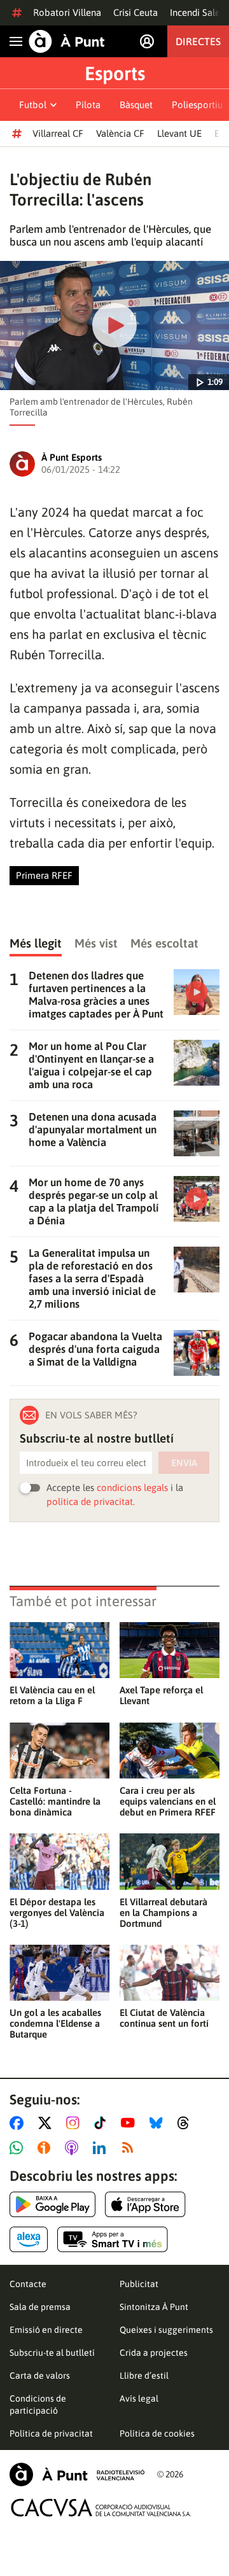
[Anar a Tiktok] (103, 2123)
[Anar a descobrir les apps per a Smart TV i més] (113, 2239)
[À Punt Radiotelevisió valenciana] (77, 2474)
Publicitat (139, 2284)
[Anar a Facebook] (19, 2123)
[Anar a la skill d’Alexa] (29, 2239)
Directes (198, 41)
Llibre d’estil (144, 2376)
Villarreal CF (58, 133)
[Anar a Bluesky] (159, 2123)
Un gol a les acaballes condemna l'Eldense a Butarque (55, 2023)
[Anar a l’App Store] (145, 2204)
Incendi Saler (197, 12)
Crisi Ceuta (135, 12)
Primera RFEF (44, 875)
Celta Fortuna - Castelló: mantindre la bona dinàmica (55, 1801)
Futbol (33, 105)
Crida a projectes (154, 2353)
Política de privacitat (51, 2433)
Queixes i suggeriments (166, 2330)
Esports (115, 73)
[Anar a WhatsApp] (19, 2148)
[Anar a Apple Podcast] (74, 2148)
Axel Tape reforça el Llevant (161, 1695)
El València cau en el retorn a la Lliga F (52, 1695)
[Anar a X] (47, 2123)
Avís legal (139, 2398)
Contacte (28, 2284)
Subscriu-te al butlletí (52, 2353)
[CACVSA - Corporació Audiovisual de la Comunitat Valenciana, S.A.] (101, 2508)
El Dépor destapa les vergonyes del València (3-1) (57, 1913)
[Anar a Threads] (187, 2123)
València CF (120, 133)
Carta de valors (40, 2376)
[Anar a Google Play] (52, 2204)
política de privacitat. (91, 1501)
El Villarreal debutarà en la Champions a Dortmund (163, 1913)
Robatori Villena (67, 12)
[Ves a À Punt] (67, 41)
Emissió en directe (46, 2330)
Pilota (88, 105)
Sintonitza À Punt (154, 2307)
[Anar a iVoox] (46, 2148)
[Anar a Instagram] (75, 2123)
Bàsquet (136, 105)
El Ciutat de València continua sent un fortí (164, 2018)
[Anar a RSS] (130, 2148)
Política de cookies (157, 2433)
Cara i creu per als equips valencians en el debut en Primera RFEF (168, 1801)
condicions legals (132, 1487)
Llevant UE (179, 133)
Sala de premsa (40, 2307)
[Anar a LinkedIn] (102, 2148)
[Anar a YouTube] (130, 2123)
